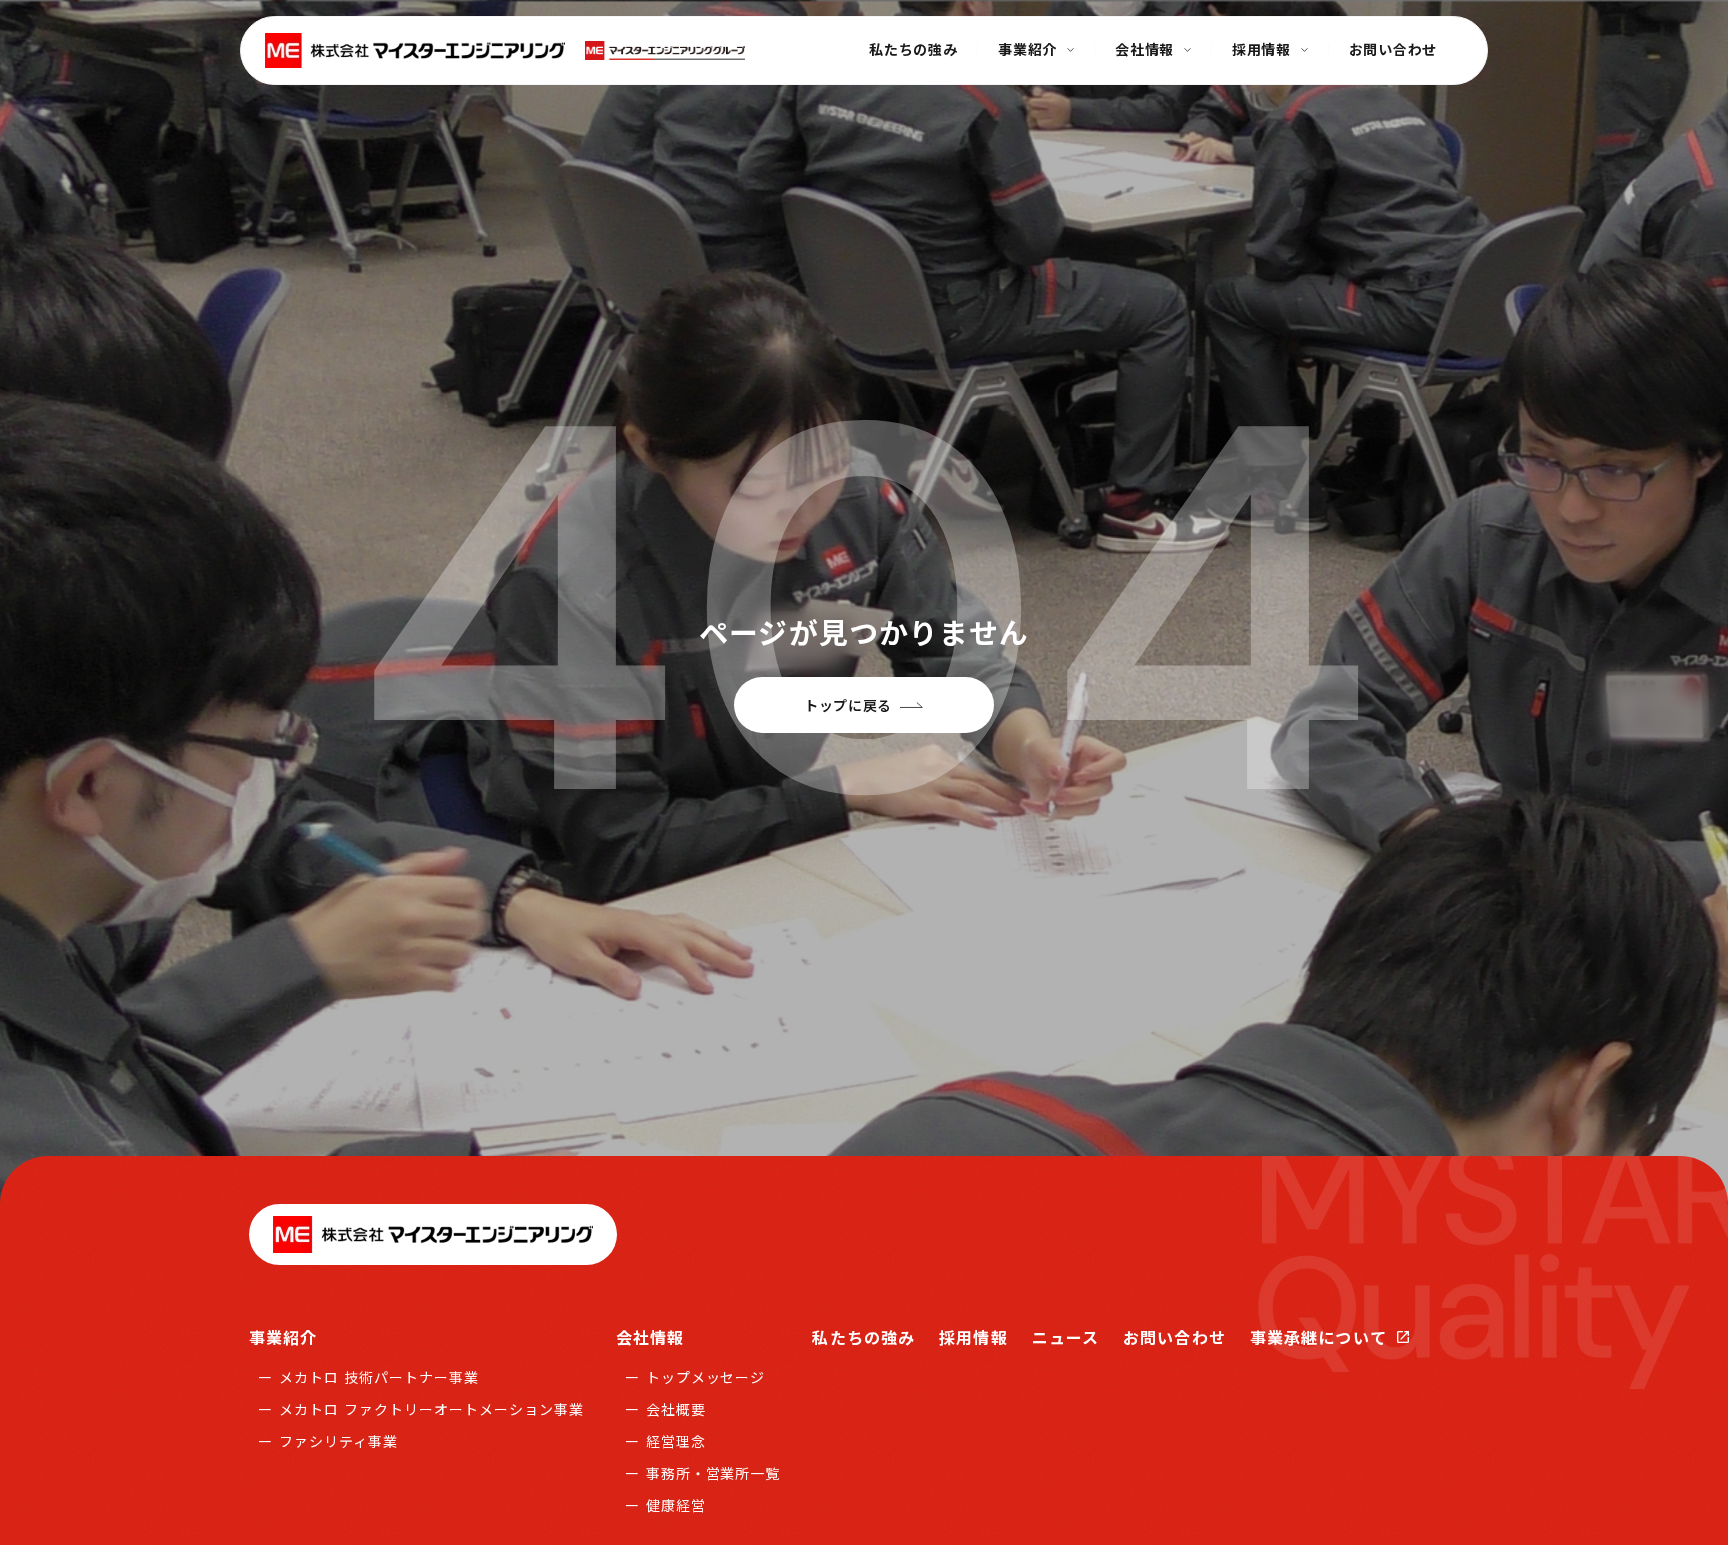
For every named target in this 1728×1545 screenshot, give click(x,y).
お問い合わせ (1174, 1337)
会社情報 (650, 1337)
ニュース (1065, 1337)
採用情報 (973, 1337)
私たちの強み (863, 1337)
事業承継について (1318, 1337)
